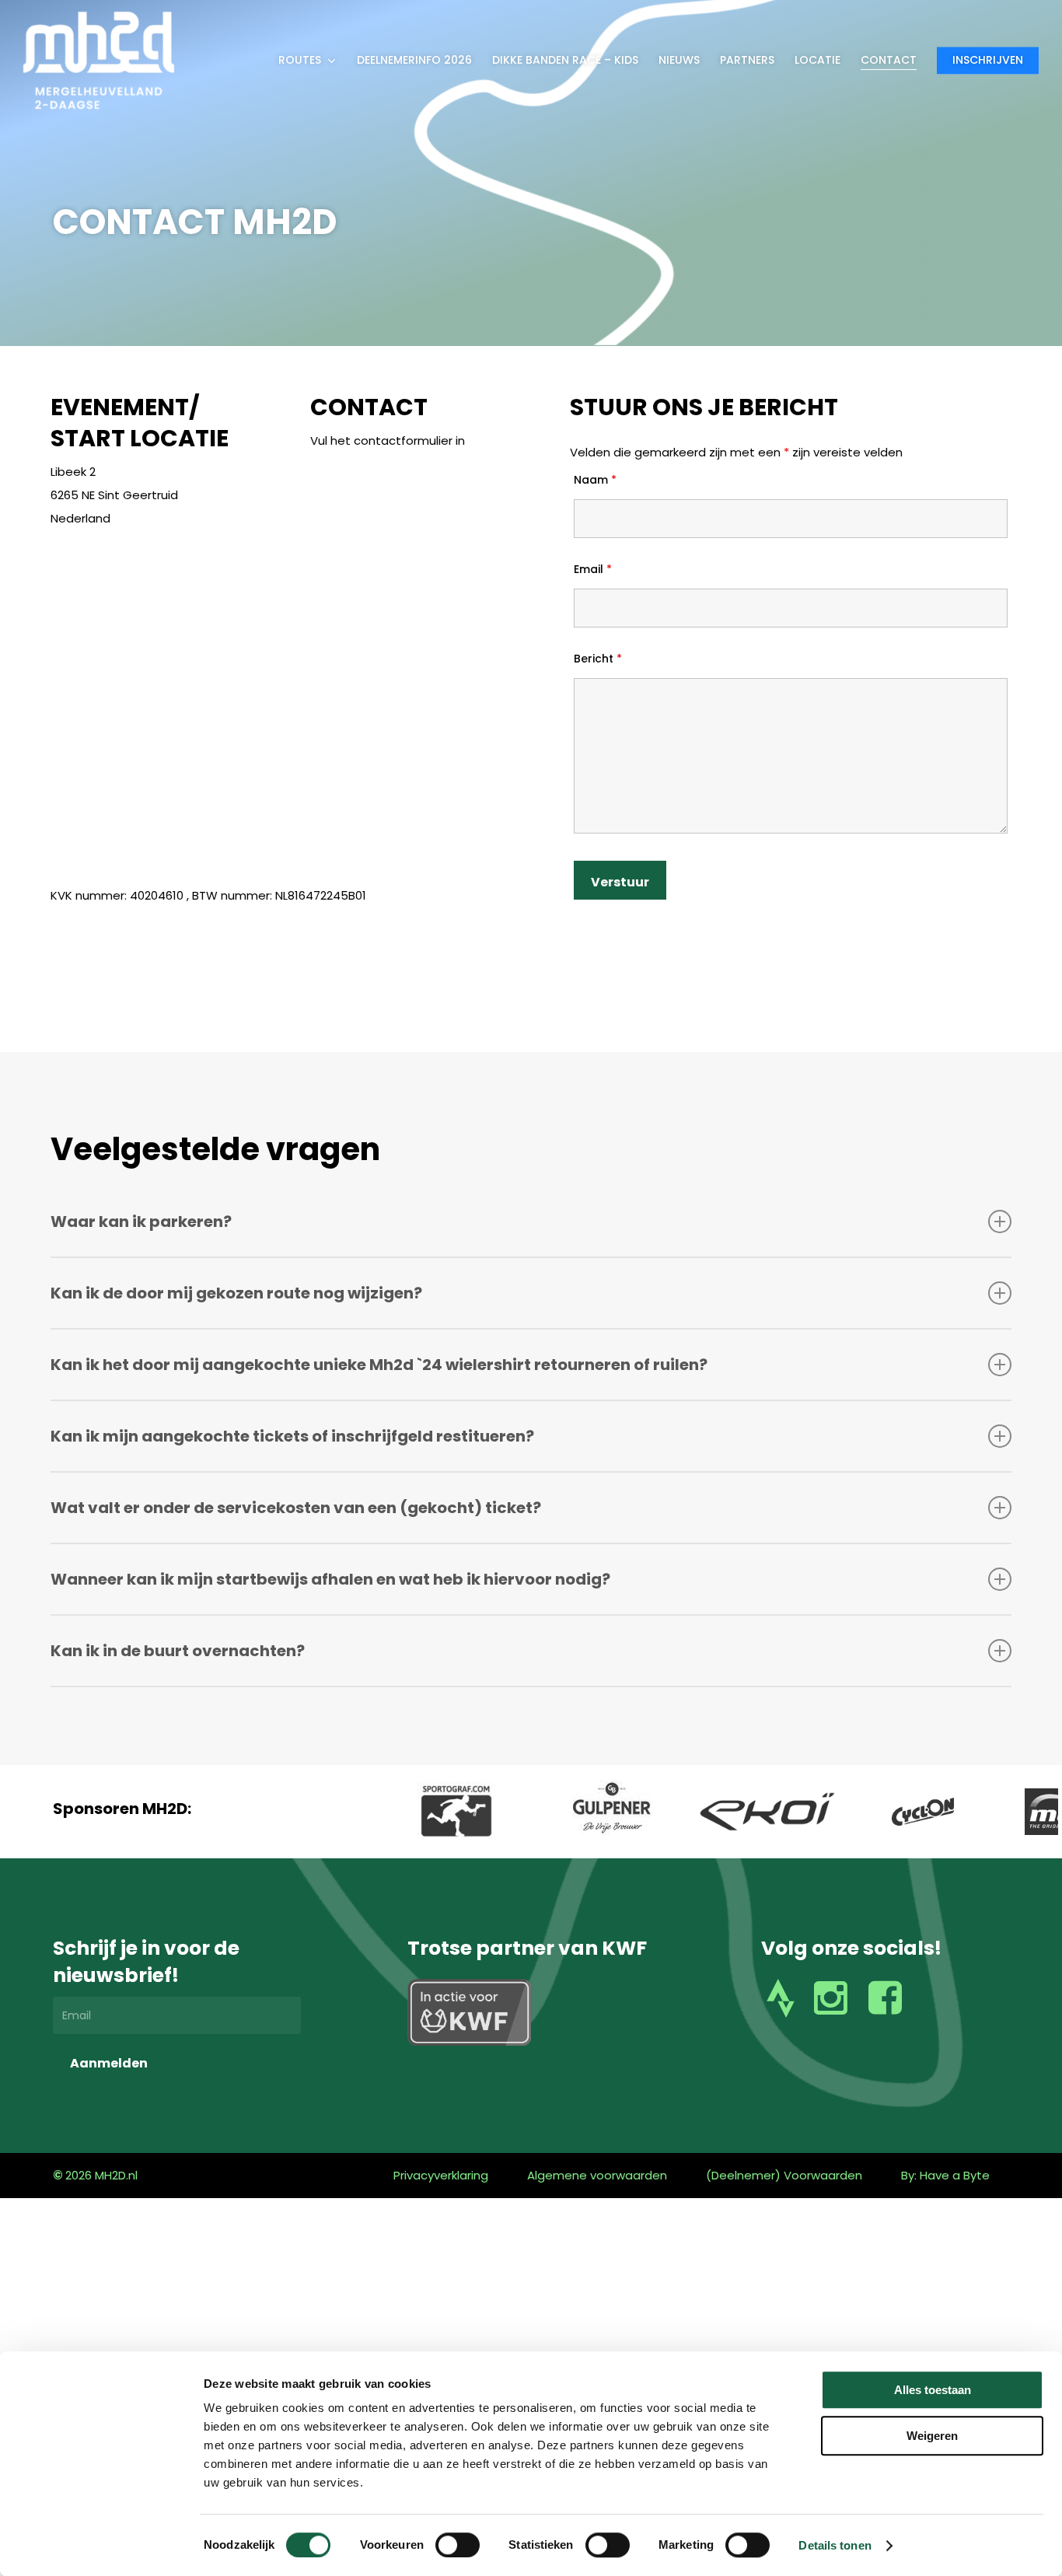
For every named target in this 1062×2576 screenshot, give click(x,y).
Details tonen (835, 2545)
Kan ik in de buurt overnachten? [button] (178, 1651)
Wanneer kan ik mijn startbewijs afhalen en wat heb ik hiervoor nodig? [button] (330, 1579)
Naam (595, 480)
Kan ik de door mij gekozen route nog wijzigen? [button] (236, 1293)
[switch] (458, 2545)
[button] (441, 2176)
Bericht (598, 659)
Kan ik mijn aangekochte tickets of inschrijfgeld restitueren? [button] (292, 1436)
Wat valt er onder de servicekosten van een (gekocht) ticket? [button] (296, 1508)
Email (593, 569)
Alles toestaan (933, 2390)
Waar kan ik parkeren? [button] (141, 1222)
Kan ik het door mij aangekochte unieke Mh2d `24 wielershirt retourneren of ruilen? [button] (379, 1365)
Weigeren (932, 2436)
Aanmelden (109, 2063)
